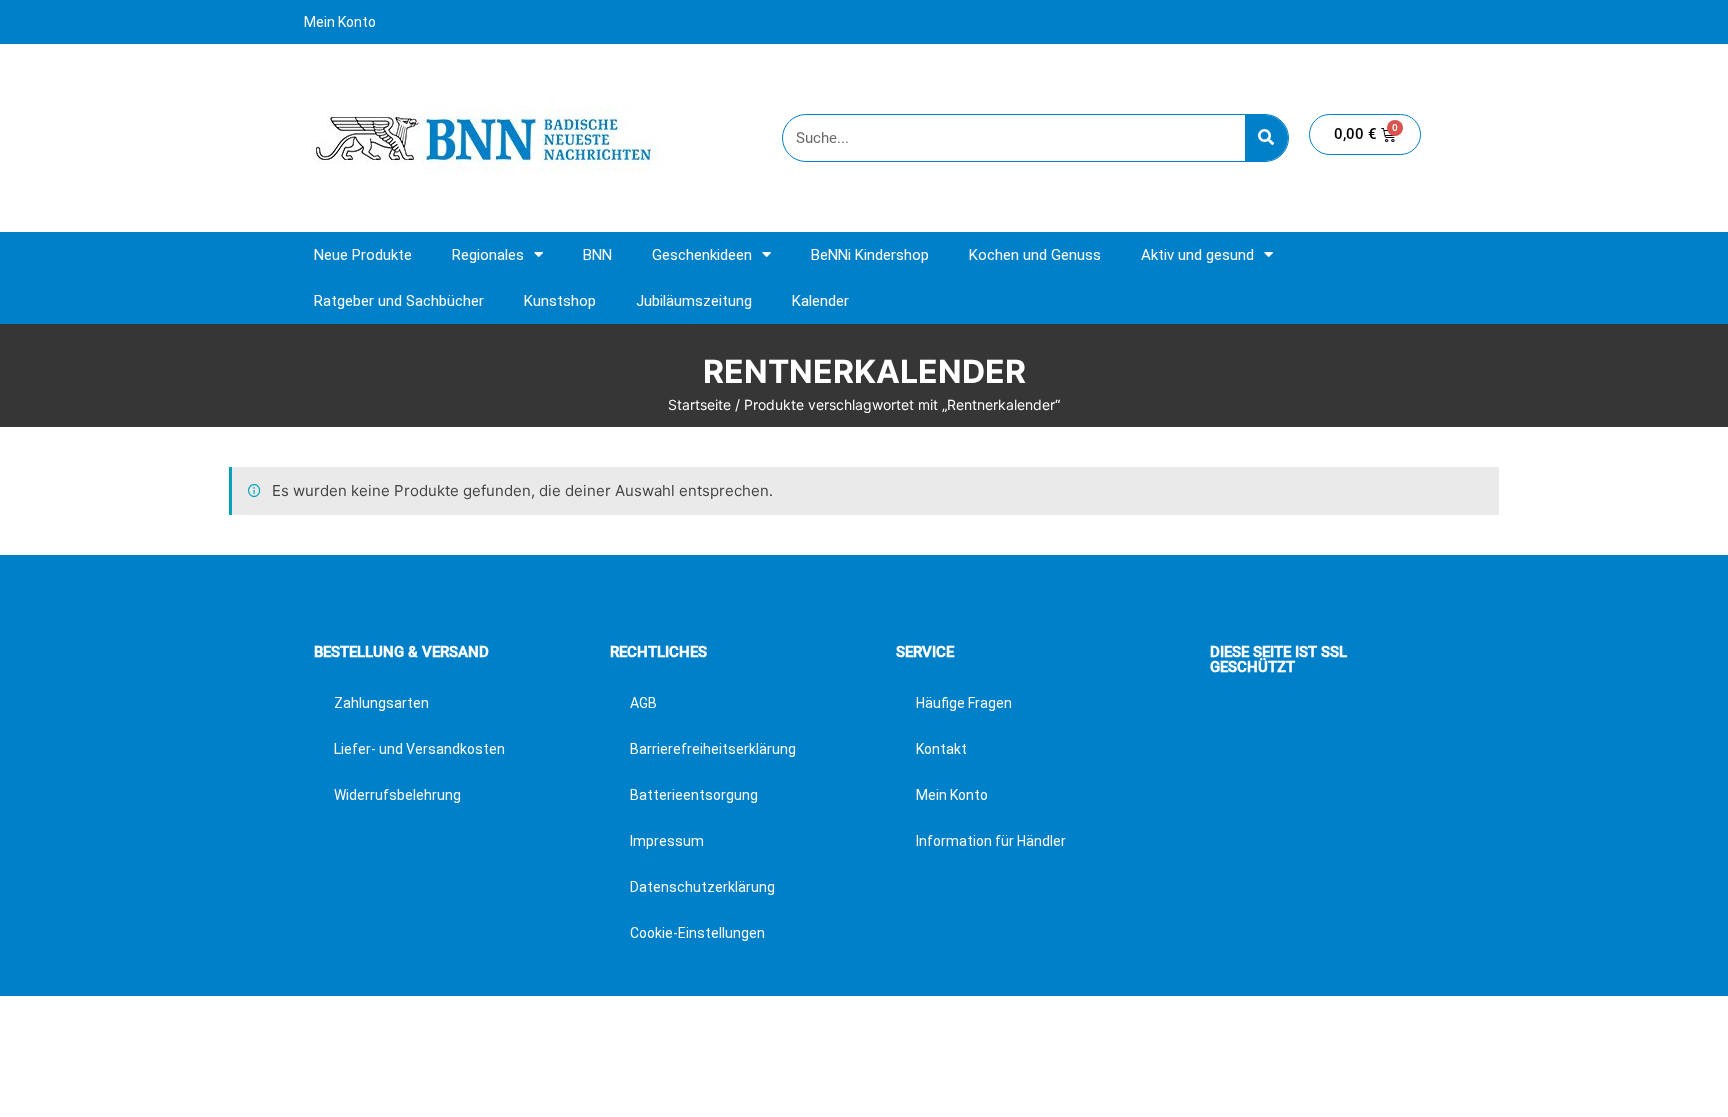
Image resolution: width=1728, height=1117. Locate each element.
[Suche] (1266, 138)
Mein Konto (340, 22)
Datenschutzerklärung (702, 887)
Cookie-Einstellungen (697, 933)
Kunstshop (560, 301)
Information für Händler (991, 841)
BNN (597, 255)
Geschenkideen (702, 255)
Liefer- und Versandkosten (419, 749)
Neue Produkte (363, 255)
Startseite (699, 404)
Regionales (488, 255)
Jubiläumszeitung (694, 301)
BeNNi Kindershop (870, 255)
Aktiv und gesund (1197, 255)
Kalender (820, 301)
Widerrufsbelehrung (397, 795)
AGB (643, 703)
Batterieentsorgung (694, 795)
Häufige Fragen (964, 703)
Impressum (667, 841)
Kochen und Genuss (1035, 255)
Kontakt (941, 749)
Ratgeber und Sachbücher (399, 301)
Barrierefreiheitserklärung (713, 749)
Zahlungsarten (381, 703)
